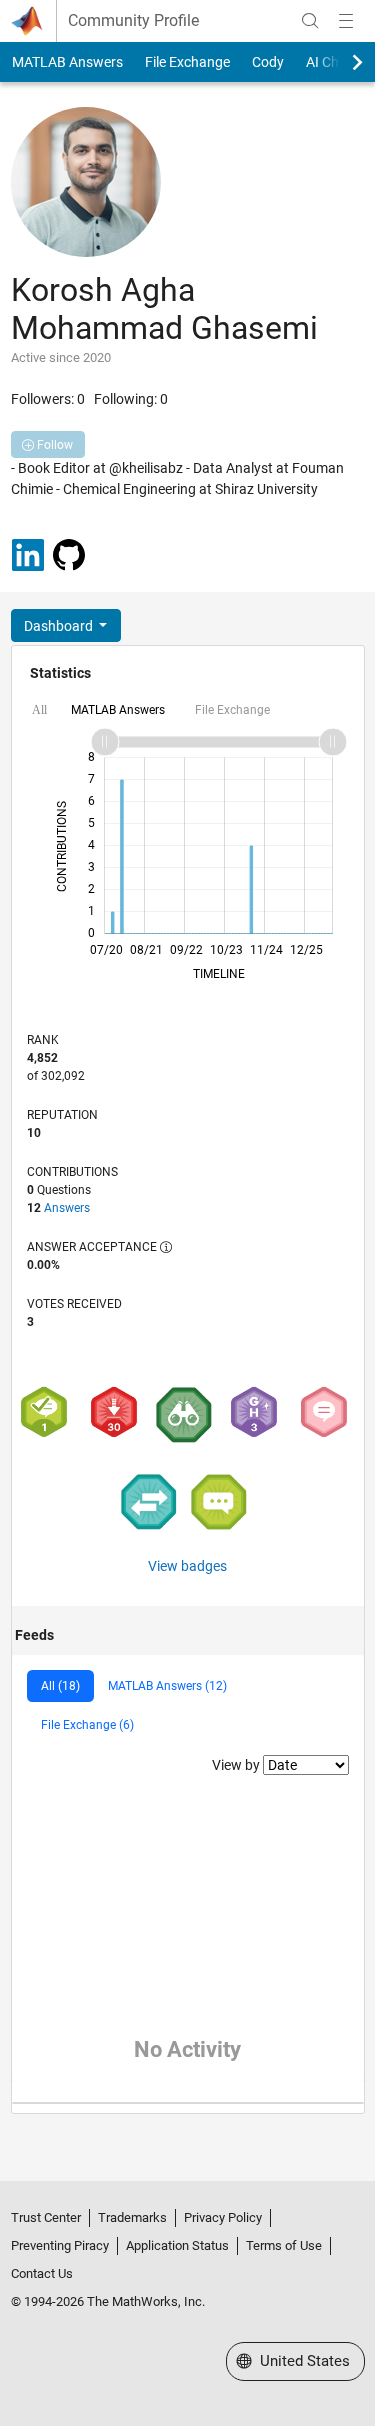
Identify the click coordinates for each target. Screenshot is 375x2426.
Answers (67, 1208)
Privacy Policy (223, 2217)
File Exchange (187, 62)
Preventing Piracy (60, 2245)
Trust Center (46, 2217)
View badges (187, 1566)
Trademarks (132, 2217)
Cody (268, 62)
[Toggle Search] (310, 21)
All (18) (60, 1686)
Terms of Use (284, 2245)
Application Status (177, 2245)
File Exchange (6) (87, 1725)
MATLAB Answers (67, 62)
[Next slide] (340, 62)
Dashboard (60, 626)
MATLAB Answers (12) (167, 1686)
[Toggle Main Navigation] (346, 21)
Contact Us (42, 2273)
